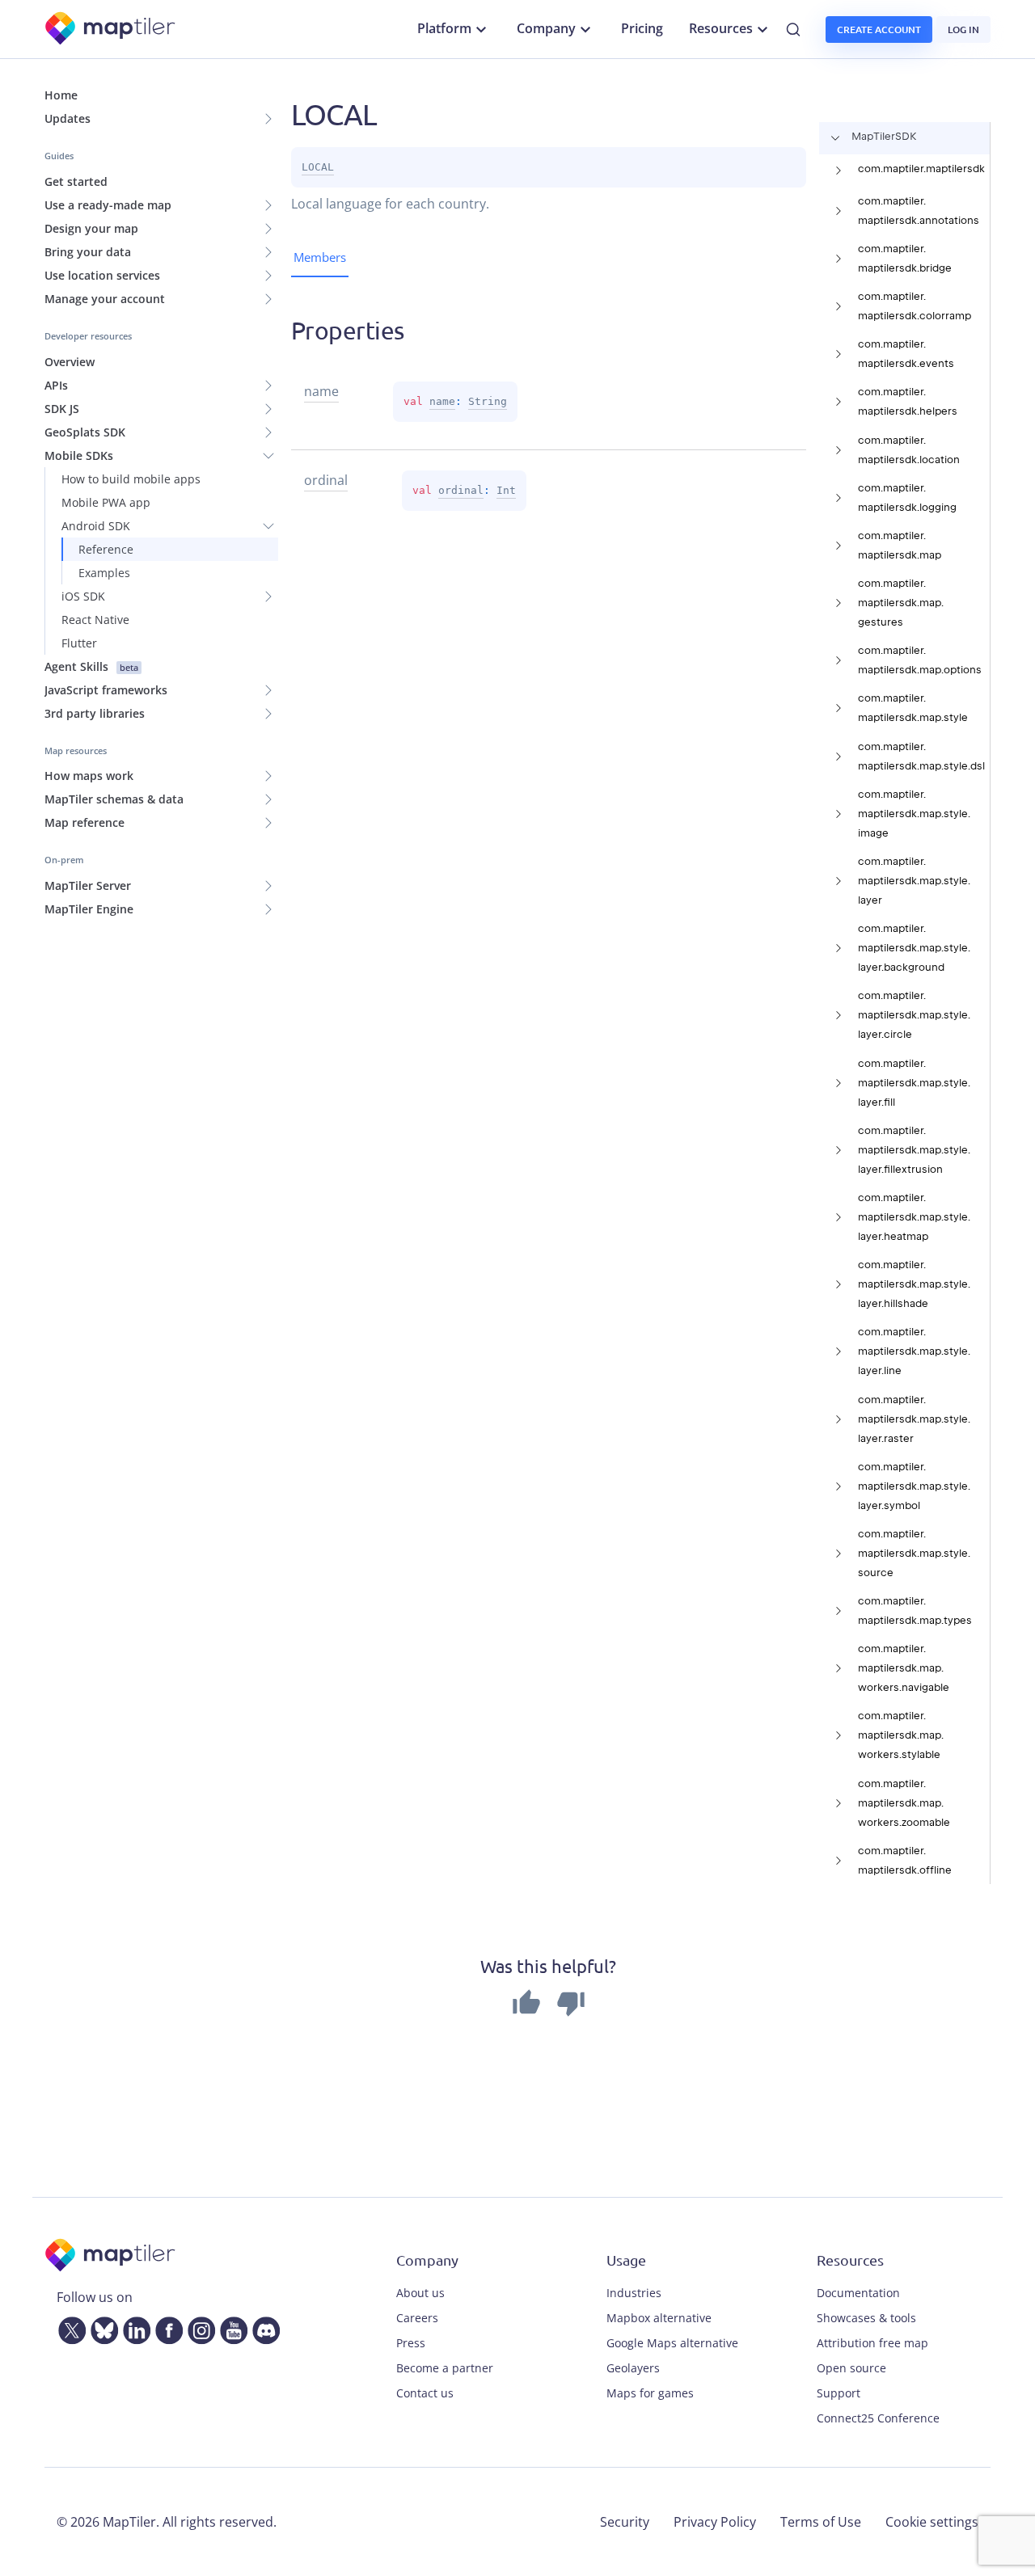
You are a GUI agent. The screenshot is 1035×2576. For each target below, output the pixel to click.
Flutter (79, 643)
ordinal (461, 490)
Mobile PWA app (106, 502)
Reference (106, 549)
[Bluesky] (101, 2327)
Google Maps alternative (672, 2343)
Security (625, 2522)
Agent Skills (91, 666)
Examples (104, 573)
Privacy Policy (715, 2522)
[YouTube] (230, 2327)
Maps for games (650, 2393)
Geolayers (633, 2368)
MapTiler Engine (89, 909)
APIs (56, 385)
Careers (417, 2318)
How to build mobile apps (131, 479)
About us (420, 2293)
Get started (76, 181)
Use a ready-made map (108, 205)
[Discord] (263, 2327)
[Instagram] (198, 2327)
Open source (851, 2368)
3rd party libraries (95, 713)
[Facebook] (166, 2327)
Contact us (425, 2393)
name (442, 401)
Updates (68, 118)
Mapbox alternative (659, 2318)
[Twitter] (69, 2327)
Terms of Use (821, 2522)
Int (506, 490)
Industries (634, 2293)
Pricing (642, 28)
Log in (963, 30)
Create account (879, 30)
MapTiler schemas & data (114, 799)
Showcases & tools (866, 2318)
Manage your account (105, 299)
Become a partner (445, 2368)
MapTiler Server (88, 885)
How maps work (89, 776)
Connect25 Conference (878, 2418)
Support (839, 2393)
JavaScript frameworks (106, 690)
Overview (70, 362)
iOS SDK (83, 596)
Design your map (91, 228)
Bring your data (88, 252)
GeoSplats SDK (85, 432)
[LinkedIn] (133, 2327)
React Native (95, 620)
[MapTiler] (111, 30)
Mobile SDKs (79, 455)
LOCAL (318, 167)
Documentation (858, 2293)
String (488, 401)
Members (320, 257)
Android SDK (96, 526)
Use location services (102, 275)
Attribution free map (872, 2343)
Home (61, 95)
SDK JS (62, 409)
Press (411, 2343)
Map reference (84, 822)
